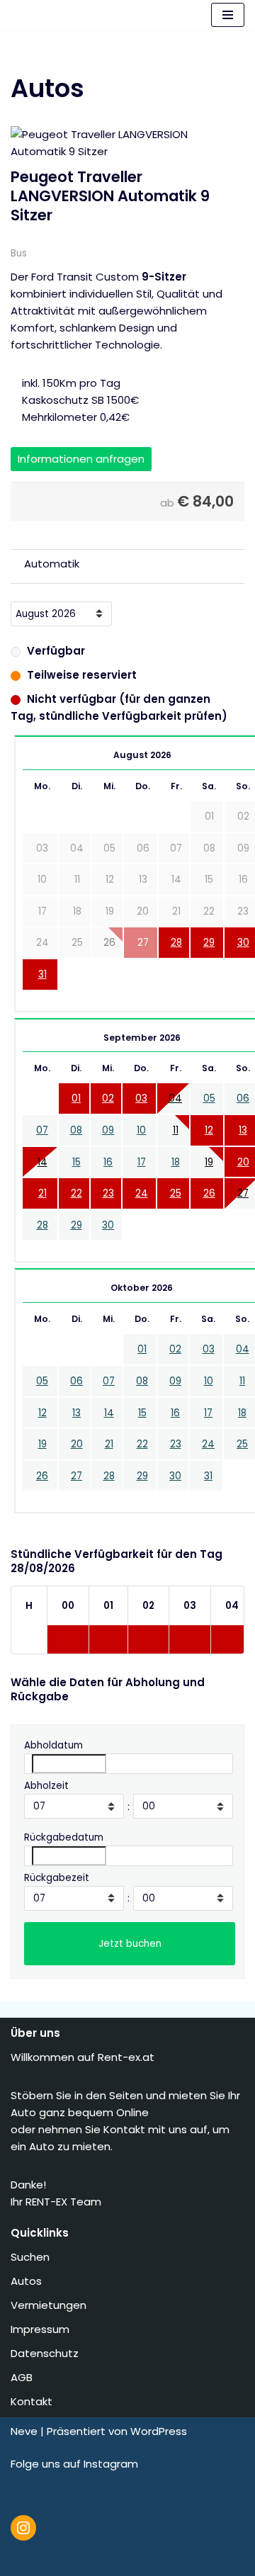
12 (209, 1130)
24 (142, 1193)
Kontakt (33, 2401)
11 (176, 1130)
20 (243, 1162)
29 (209, 943)
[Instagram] (23, 2528)
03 (141, 1098)
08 (76, 1130)
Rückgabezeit (57, 1878)
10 (141, 1130)
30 (243, 943)
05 (209, 1098)
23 (108, 1193)
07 (42, 1130)
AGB (23, 2377)
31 (42, 975)
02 (108, 1098)
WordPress (159, 2431)
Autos (28, 2281)
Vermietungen (50, 2305)
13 (243, 1130)
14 (42, 1162)
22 (76, 1193)
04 (175, 1098)
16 (108, 1162)
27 (243, 1193)
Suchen (32, 2257)
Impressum (41, 2329)
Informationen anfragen (81, 459)
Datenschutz (46, 2353)
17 (142, 1162)
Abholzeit (46, 1786)
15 (76, 1162)
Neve (24, 2431)
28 (176, 943)
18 (176, 1162)
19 (209, 1162)
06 (243, 1098)
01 (76, 1098)
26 (209, 1193)
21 (42, 1193)
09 (108, 1130)
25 (176, 1193)
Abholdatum (53, 1745)
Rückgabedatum (64, 1837)
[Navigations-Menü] (228, 15)
